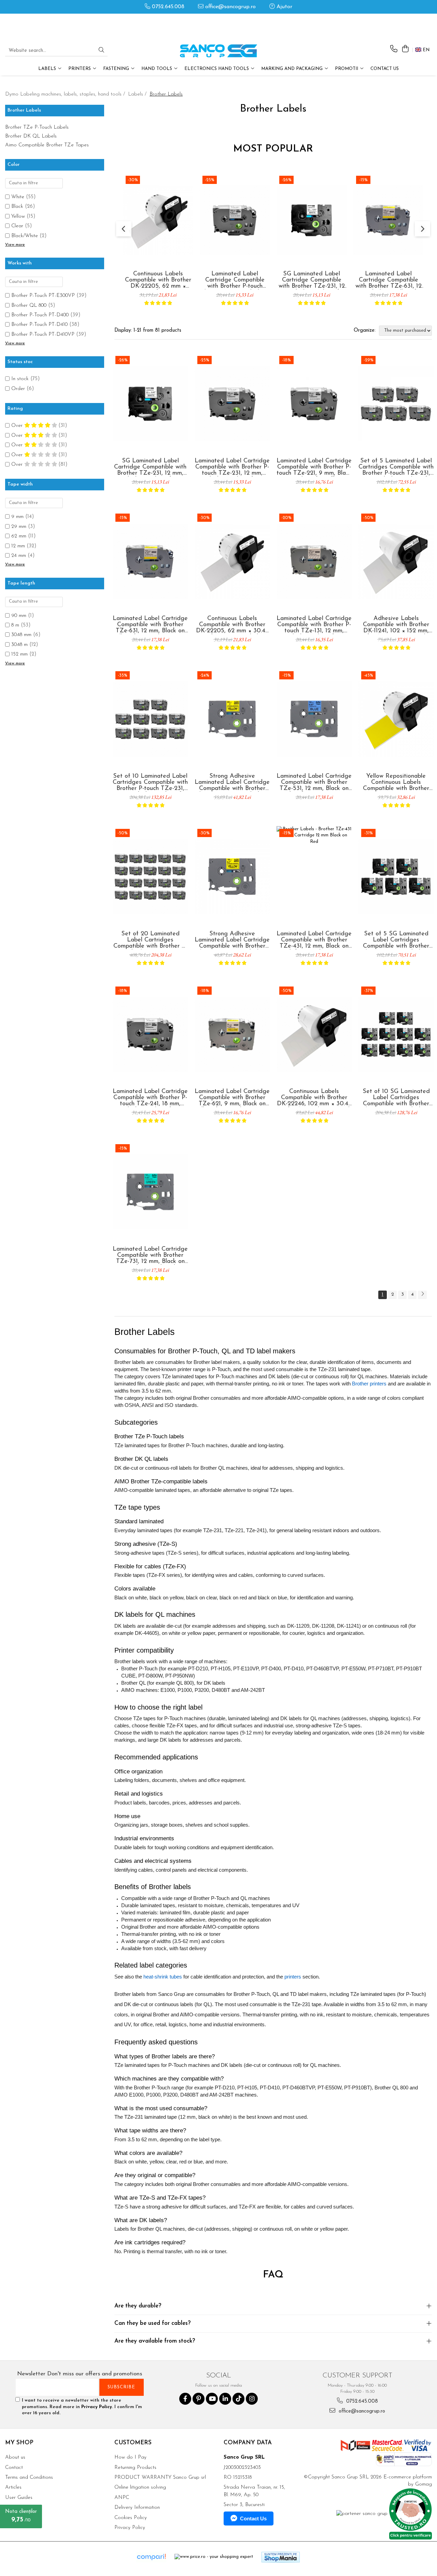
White (18, 197)
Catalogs (15, 2518)
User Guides (19, 2498)
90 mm (19, 616)
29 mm (19, 527)
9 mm (17, 517)
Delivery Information (137, 2508)
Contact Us (385, 69)
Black (17, 207)
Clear (17, 226)
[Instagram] (252, 2399)
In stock (20, 379)
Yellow (18, 217)
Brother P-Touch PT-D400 (40, 315)
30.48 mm (21, 635)
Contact (14, 2468)
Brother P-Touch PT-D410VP (43, 335)
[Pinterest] (199, 2399)
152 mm (19, 654)
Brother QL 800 (29, 306)
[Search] (101, 51)
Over (18, 426)
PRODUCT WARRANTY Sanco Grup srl (160, 2478)
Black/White (25, 236)
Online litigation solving (140, 2487)
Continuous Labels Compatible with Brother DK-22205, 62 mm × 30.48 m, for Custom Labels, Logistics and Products (158, 280)
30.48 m (19, 645)
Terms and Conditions (29, 2478)
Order (18, 389)
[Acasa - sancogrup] (218, 51)
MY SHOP (19, 2443)
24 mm (19, 556)
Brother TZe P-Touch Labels (37, 127)
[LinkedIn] (225, 2399)
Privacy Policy (97, 2407)
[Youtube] (212, 2399)
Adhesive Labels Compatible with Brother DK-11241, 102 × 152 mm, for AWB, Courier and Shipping (396, 625)
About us (15, 2457)
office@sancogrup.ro (230, 7)
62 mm (19, 536)
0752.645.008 (167, 7)
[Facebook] (185, 2399)
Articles (13, 2487)
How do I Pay (130, 2457)
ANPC (122, 2498)
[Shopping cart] (405, 49)
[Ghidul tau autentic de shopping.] (151, 2557)
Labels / (138, 94)
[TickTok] (238, 2399)
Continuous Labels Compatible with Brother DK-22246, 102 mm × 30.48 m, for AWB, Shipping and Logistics (314, 1098)
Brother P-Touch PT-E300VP (43, 296)
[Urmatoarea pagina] (422, 1295)
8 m (15, 625)
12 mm (18, 546)
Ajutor (284, 7)
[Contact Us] (394, 49)
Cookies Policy (131, 2518)
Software (15, 2508)
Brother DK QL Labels (31, 136)
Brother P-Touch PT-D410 (39, 325)
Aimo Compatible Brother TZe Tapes (47, 145)
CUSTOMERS (133, 2443)
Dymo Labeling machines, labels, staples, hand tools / (66, 94)
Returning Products (135, 2468)
